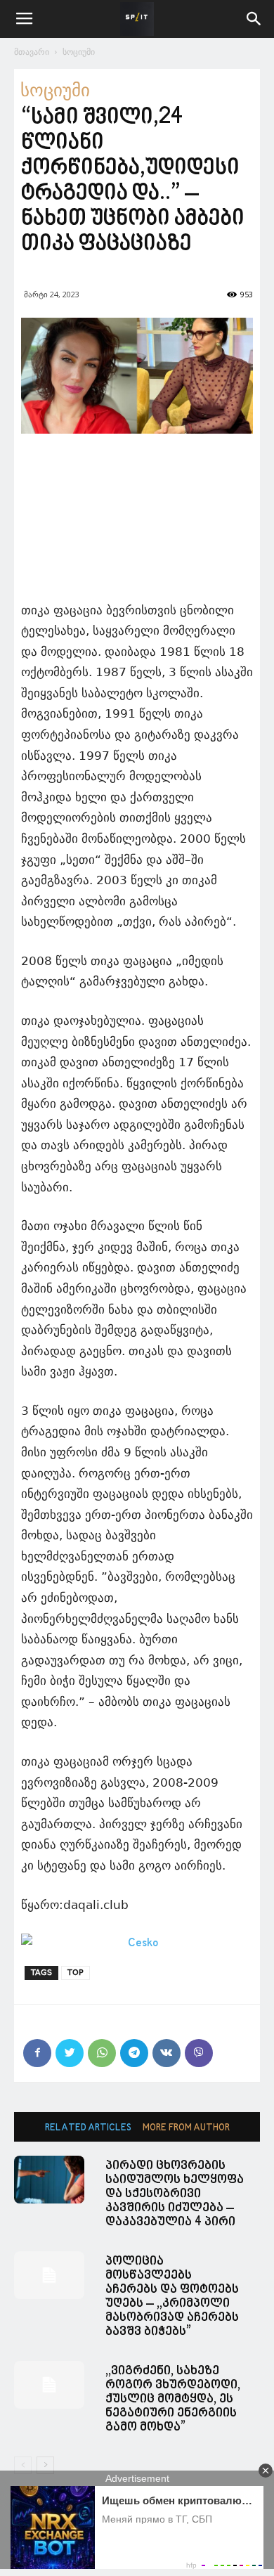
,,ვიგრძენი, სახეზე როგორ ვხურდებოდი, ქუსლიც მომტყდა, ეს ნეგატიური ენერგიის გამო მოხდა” (173, 2399)
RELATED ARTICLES (88, 2128)
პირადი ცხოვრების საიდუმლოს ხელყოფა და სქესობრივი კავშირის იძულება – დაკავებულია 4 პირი (175, 2194)
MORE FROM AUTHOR (186, 2128)
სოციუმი (79, 52)
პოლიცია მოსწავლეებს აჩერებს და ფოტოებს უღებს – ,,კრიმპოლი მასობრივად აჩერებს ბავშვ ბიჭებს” (172, 2297)
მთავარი (32, 52)
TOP (76, 1973)
